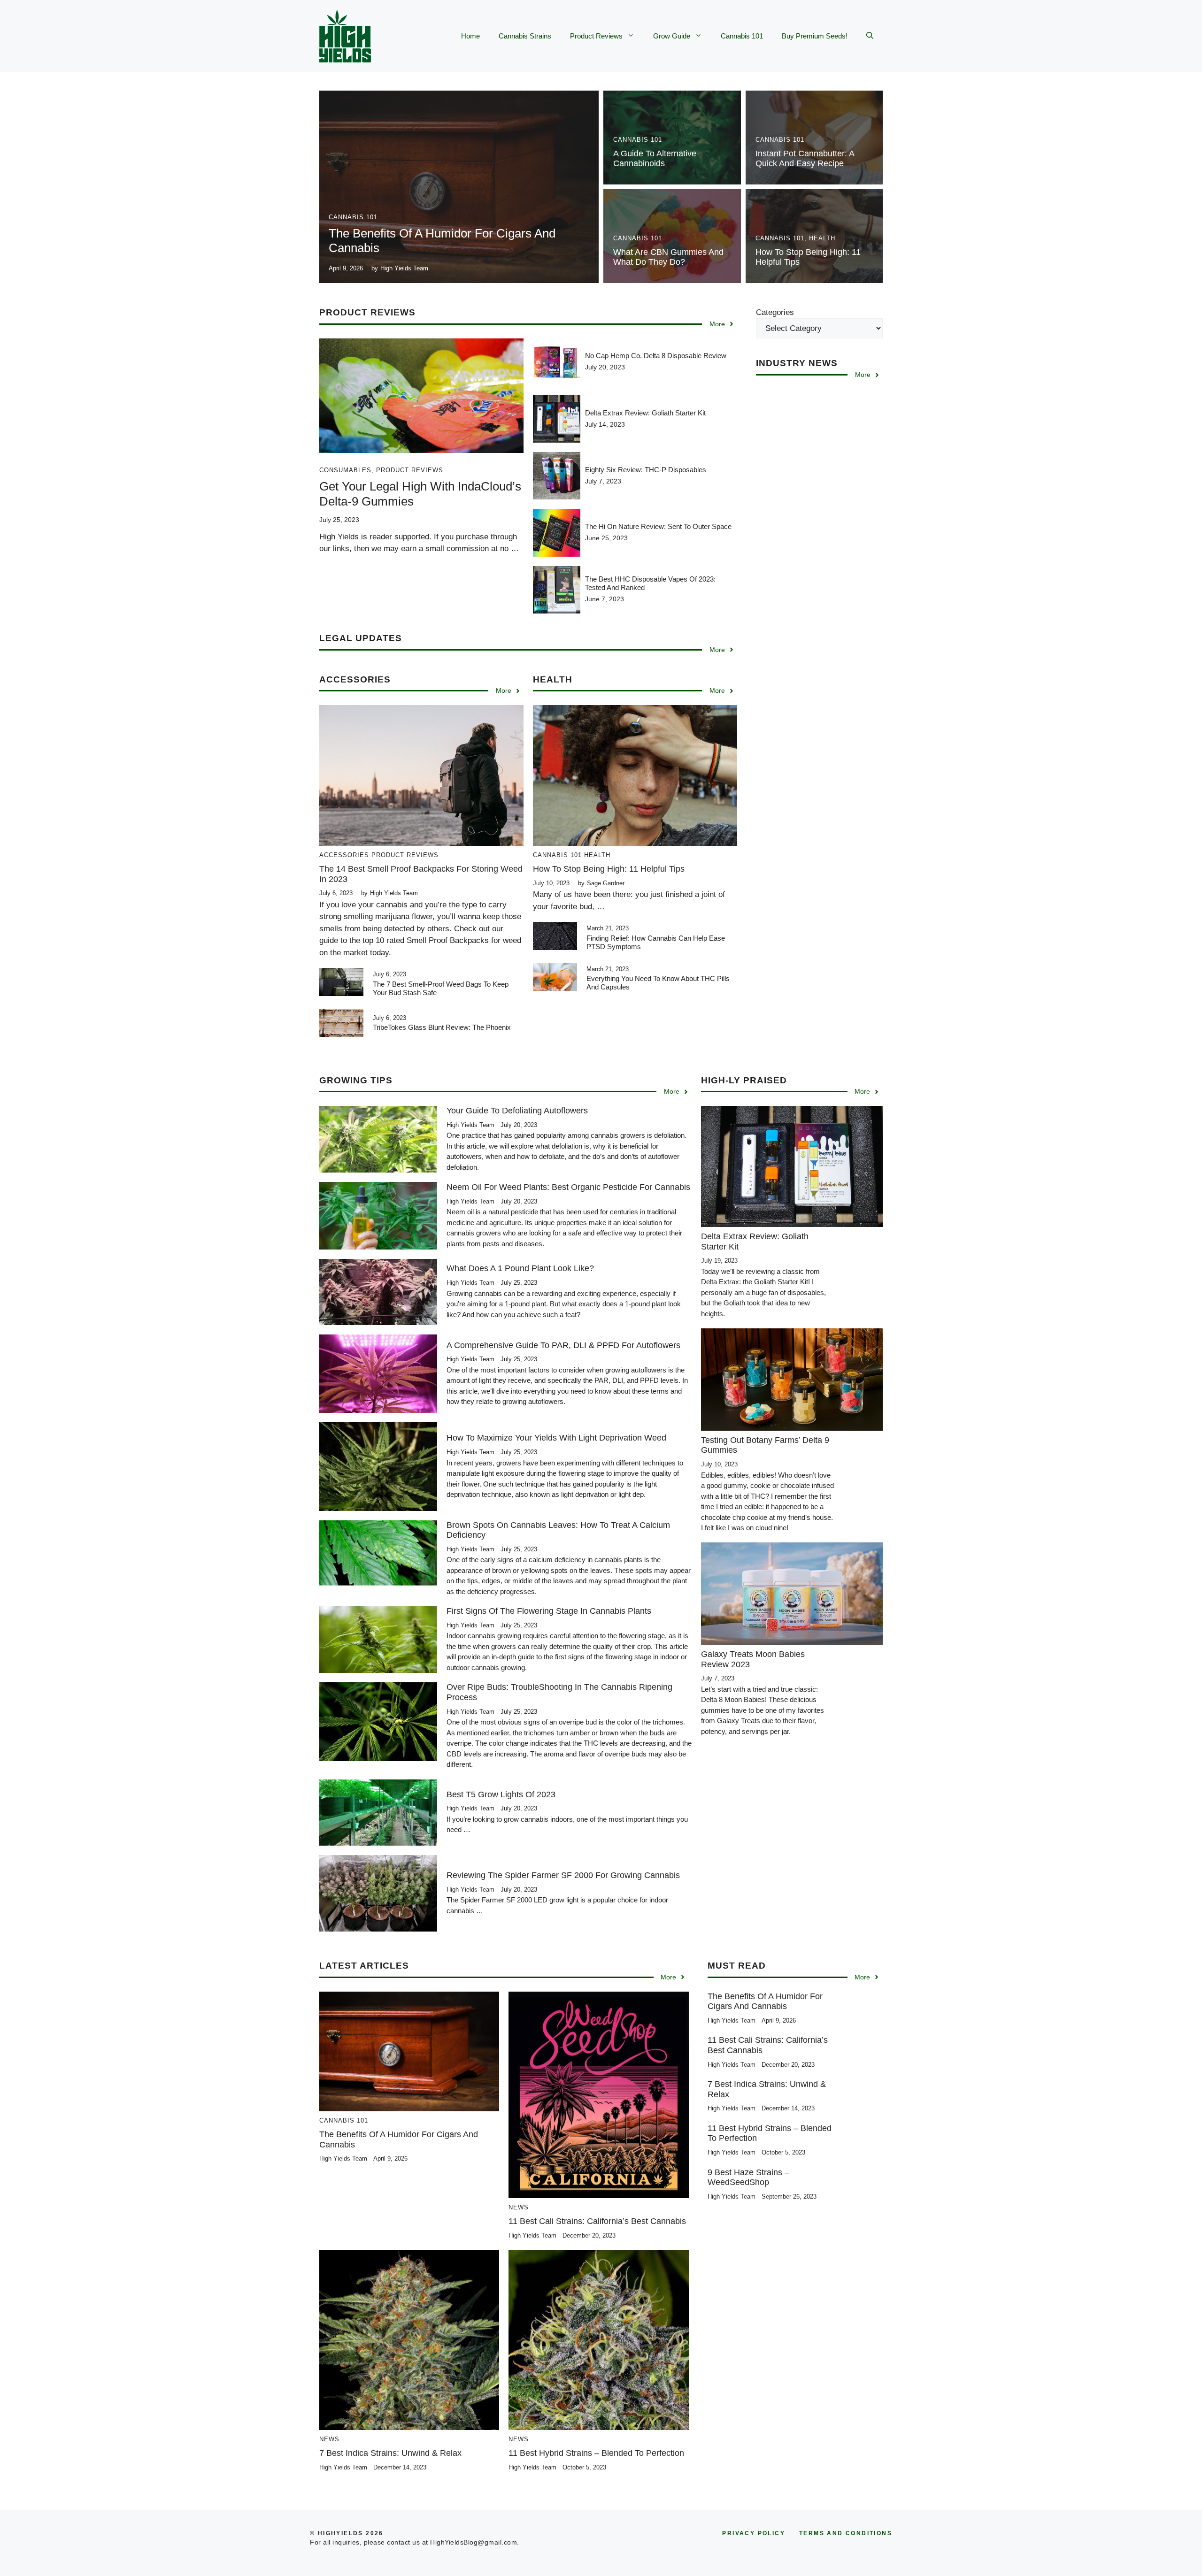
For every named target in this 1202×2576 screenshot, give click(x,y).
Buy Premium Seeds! (815, 36)
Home (470, 36)
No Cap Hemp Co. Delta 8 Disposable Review (656, 356)
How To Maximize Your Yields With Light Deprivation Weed (556, 1438)
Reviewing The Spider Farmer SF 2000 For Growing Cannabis (563, 1875)
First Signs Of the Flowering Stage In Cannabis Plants (549, 1611)
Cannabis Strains (525, 36)
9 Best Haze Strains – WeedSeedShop (748, 2177)
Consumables (345, 470)
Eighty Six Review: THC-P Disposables (646, 470)
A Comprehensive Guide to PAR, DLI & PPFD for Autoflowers (563, 1345)
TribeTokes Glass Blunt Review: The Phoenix (442, 1027)
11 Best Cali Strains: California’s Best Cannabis (597, 2221)
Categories (775, 312)
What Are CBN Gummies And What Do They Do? (668, 257)
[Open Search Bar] (870, 36)
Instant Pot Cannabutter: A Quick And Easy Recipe (805, 159)
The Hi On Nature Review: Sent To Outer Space (658, 526)
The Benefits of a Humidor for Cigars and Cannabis (765, 2001)
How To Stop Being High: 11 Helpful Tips (609, 869)
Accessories (344, 855)
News (519, 2207)
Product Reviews (596, 36)
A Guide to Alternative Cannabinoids (655, 159)
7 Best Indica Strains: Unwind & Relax (390, 2453)
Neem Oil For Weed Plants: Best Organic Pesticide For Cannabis (568, 1187)
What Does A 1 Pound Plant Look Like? (520, 1268)
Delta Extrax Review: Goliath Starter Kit (645, 413)
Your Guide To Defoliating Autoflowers (517, 1111)
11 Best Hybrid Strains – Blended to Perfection (596, 2453)
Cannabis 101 (742, 36)
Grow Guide (672, 36)
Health (822, 238)
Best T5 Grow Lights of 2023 (501, 1794)
